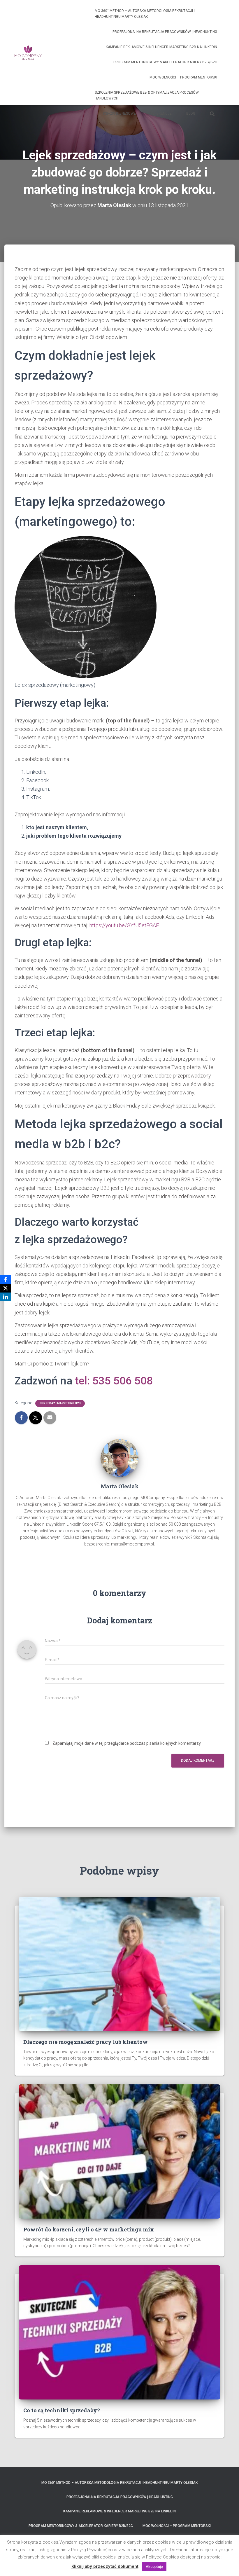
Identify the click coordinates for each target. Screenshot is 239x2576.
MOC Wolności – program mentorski (183, 77)
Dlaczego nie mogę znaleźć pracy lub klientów (86, 2042)
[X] (6, 1288)
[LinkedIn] (6, 1297)
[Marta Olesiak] (119, 1458)
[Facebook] (6, 1279)
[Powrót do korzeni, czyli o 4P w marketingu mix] (119, 2151)
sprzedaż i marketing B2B (60, 1403)
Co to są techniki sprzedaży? (62, 2410)
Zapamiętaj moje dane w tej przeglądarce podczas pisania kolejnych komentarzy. (127, 1743)
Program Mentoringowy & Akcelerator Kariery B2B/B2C (165, 62)
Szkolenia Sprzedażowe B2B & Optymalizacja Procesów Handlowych (147, 95)
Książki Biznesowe (119, 113)
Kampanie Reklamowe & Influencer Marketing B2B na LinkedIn (161, 47)
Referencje (161, 113)
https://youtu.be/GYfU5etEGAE (124, 925)
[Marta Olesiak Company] (28, 53)
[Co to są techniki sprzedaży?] (119, 2332)
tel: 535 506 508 (114, 1381)
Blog (191, 113)
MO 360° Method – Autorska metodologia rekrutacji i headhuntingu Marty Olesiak (145, 14)
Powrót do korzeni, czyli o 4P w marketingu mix (89, 2229)
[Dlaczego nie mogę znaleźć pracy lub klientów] (119, 1963)
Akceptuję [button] (154, 2567)
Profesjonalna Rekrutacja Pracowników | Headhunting (165, 32)
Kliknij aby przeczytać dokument (105, 2566)
